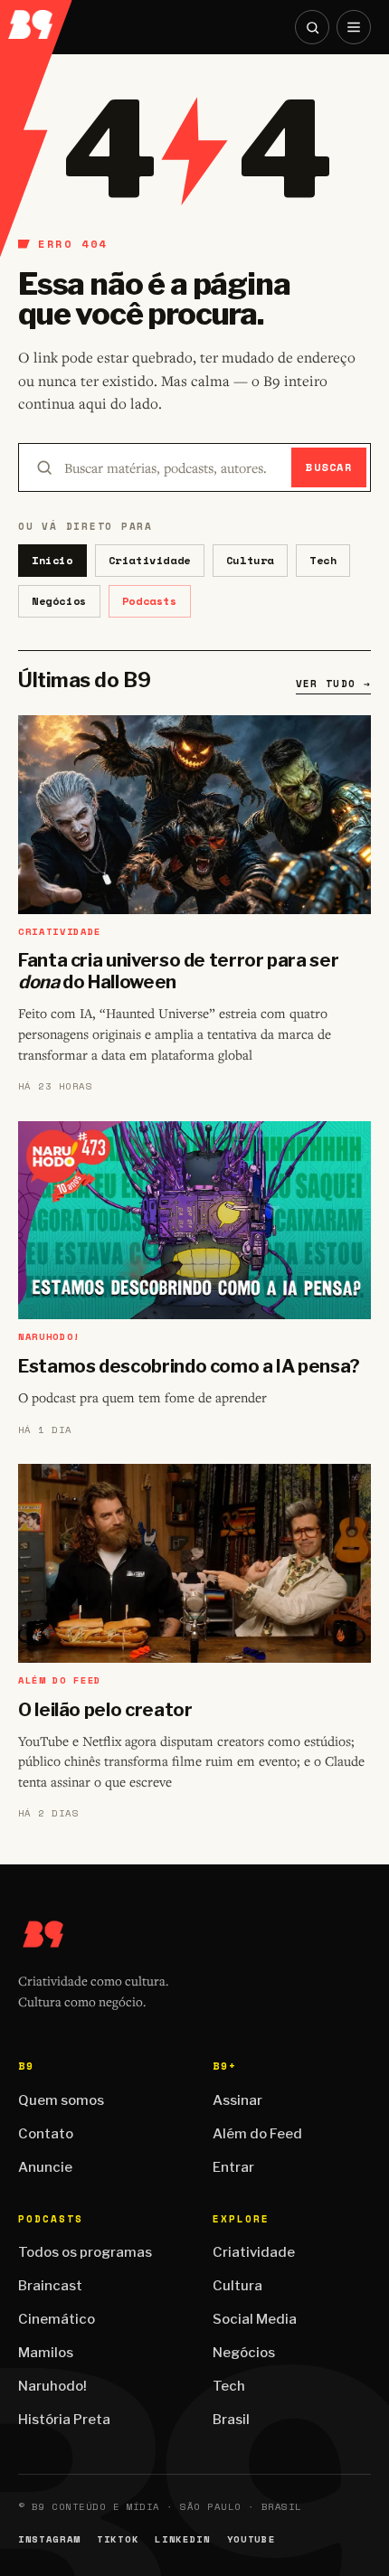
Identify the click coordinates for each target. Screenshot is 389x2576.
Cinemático (57, 2319)
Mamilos (46, 2353)
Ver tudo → (333, 684)
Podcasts (150, 601)
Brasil (231, 2420)
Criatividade (150, 560)
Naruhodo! (52, 2386)
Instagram (49, 2539)
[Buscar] (312, 27)
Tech (323, 560)
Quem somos (61, 2100)
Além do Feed (257, 2134)
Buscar (329, 467)
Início (52, 560)
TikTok (118, 2539)
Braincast (50, 2286)
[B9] (37, 19)
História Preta (64, 2420)
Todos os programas (85, 2252)
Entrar (233, 2167)
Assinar (237, 2100)
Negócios (59, 601)
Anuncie (45, 2167)
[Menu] (354, 27)
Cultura (250, 560)
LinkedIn (182, 2539)
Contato (46, 2134)
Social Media (255, 2319)
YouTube (251, 2539)
